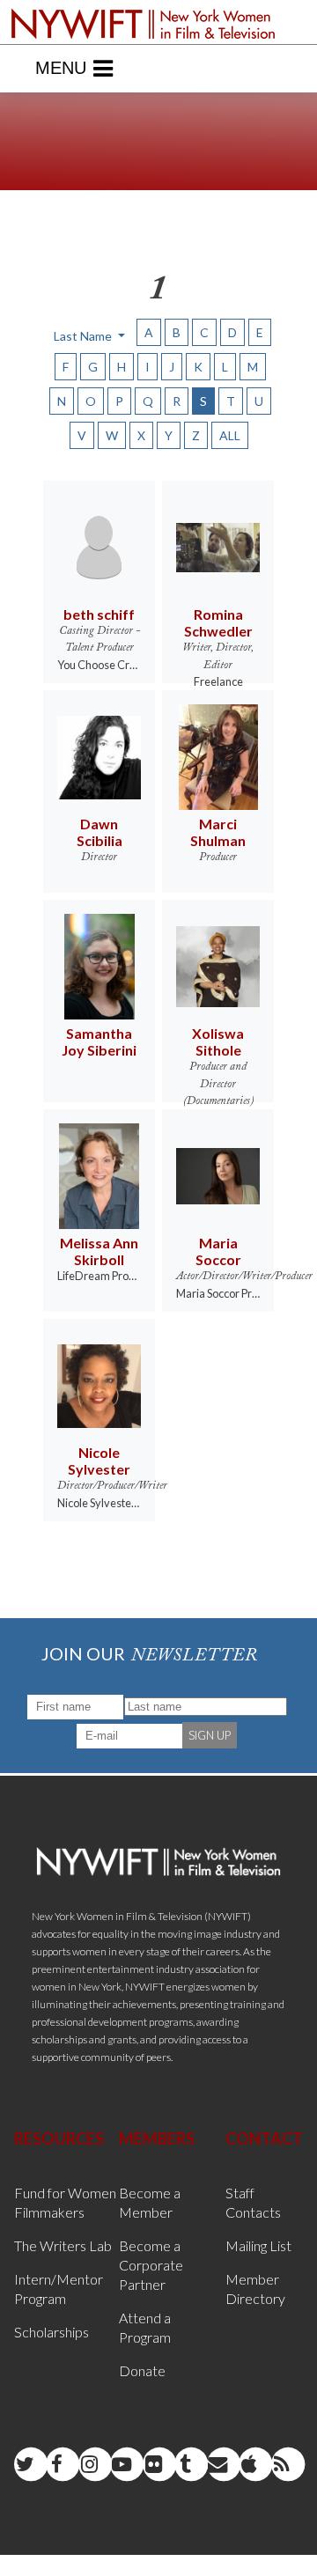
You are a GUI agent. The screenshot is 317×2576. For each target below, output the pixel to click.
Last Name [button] (84, 336)
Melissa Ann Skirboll (99, 1251)
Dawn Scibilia (100, 832)
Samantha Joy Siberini (99, 1041)
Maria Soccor (218, 1251)
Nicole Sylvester (99, 1461)
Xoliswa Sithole (218, 1041)
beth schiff (99, 614)
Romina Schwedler (218, 622)
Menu (61, 68)
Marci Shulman (218, 832)
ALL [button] (230, 435)
